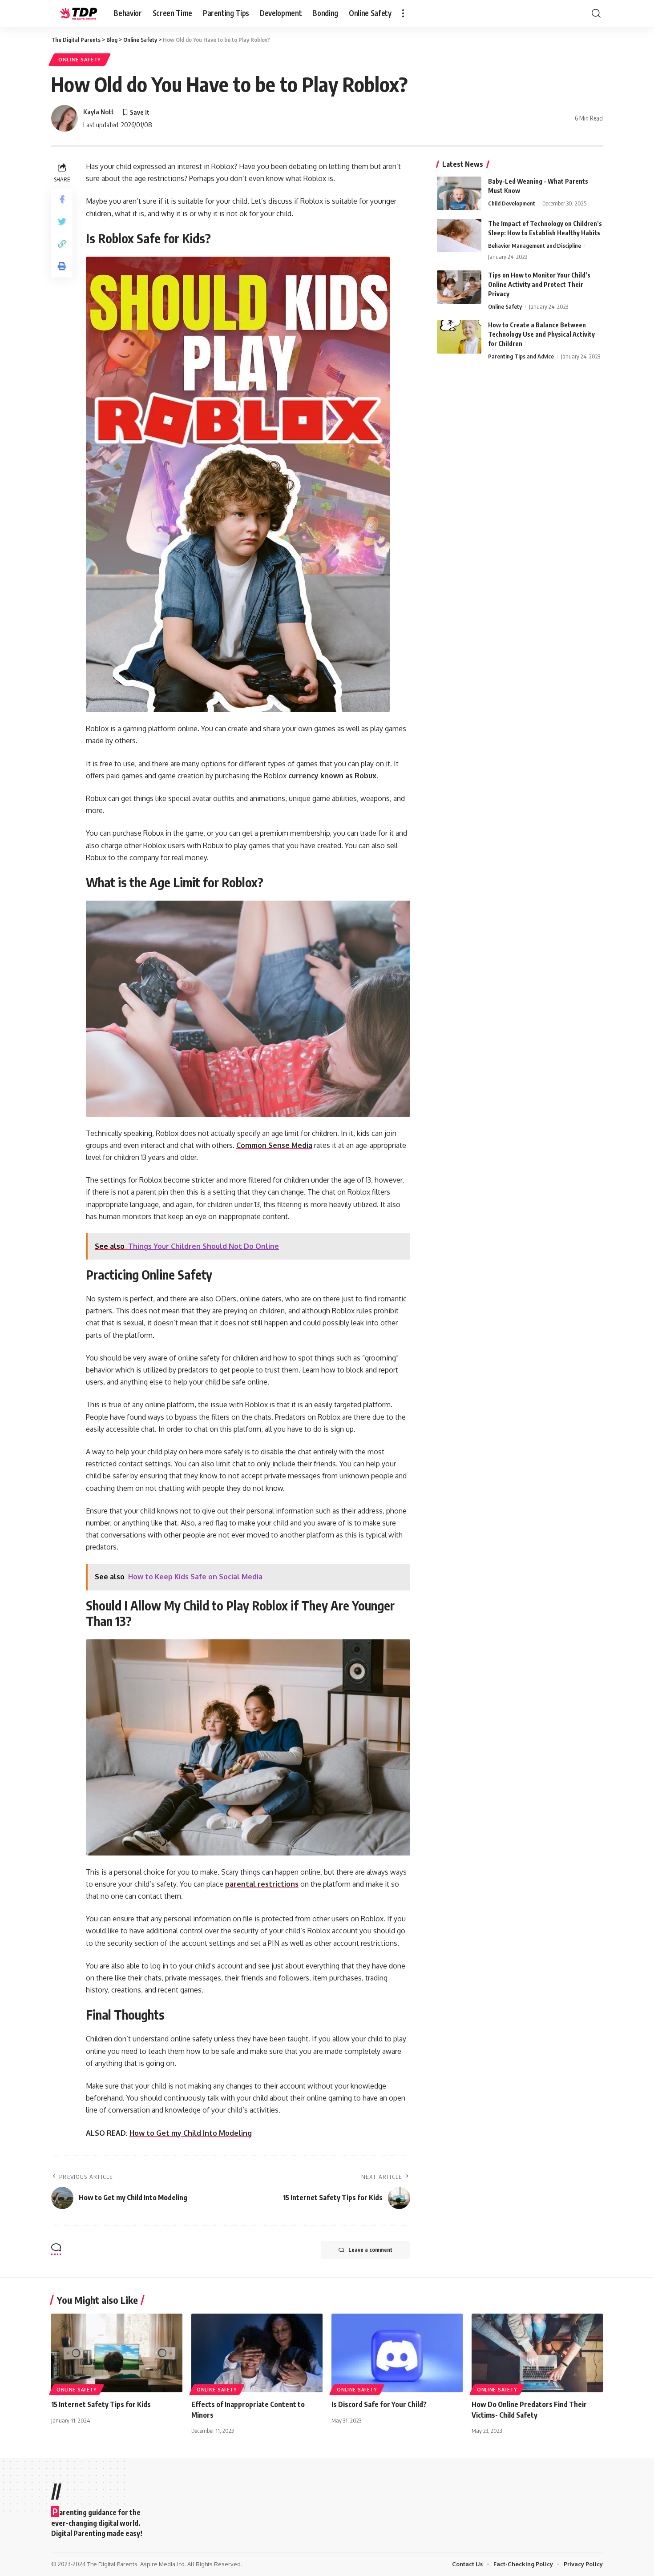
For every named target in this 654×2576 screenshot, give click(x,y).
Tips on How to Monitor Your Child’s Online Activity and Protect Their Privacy (539, 284)
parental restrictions (262, 1884)
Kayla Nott (99, 112)
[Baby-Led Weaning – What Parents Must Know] (459, 193)
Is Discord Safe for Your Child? (379, 2404)
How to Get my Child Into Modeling (191, 2133)
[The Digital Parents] (75, 13)
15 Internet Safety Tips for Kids (101, 2404)
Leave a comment (370, 2250)
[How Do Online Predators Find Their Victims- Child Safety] (537, 2353)
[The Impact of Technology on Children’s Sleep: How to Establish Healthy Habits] (459, 235)
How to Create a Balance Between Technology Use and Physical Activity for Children (541, 334)
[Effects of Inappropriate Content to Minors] (257, 2353)
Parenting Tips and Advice (521, 356)
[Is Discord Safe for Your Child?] (397, 2353)
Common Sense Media (274, 1145)
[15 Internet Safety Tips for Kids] (117, 2353)
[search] (596, 13)
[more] (403, 13)
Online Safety (80, 59)
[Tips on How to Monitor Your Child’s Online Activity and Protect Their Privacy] (459, 287)
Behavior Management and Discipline (535, 246)
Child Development (512, 203)
